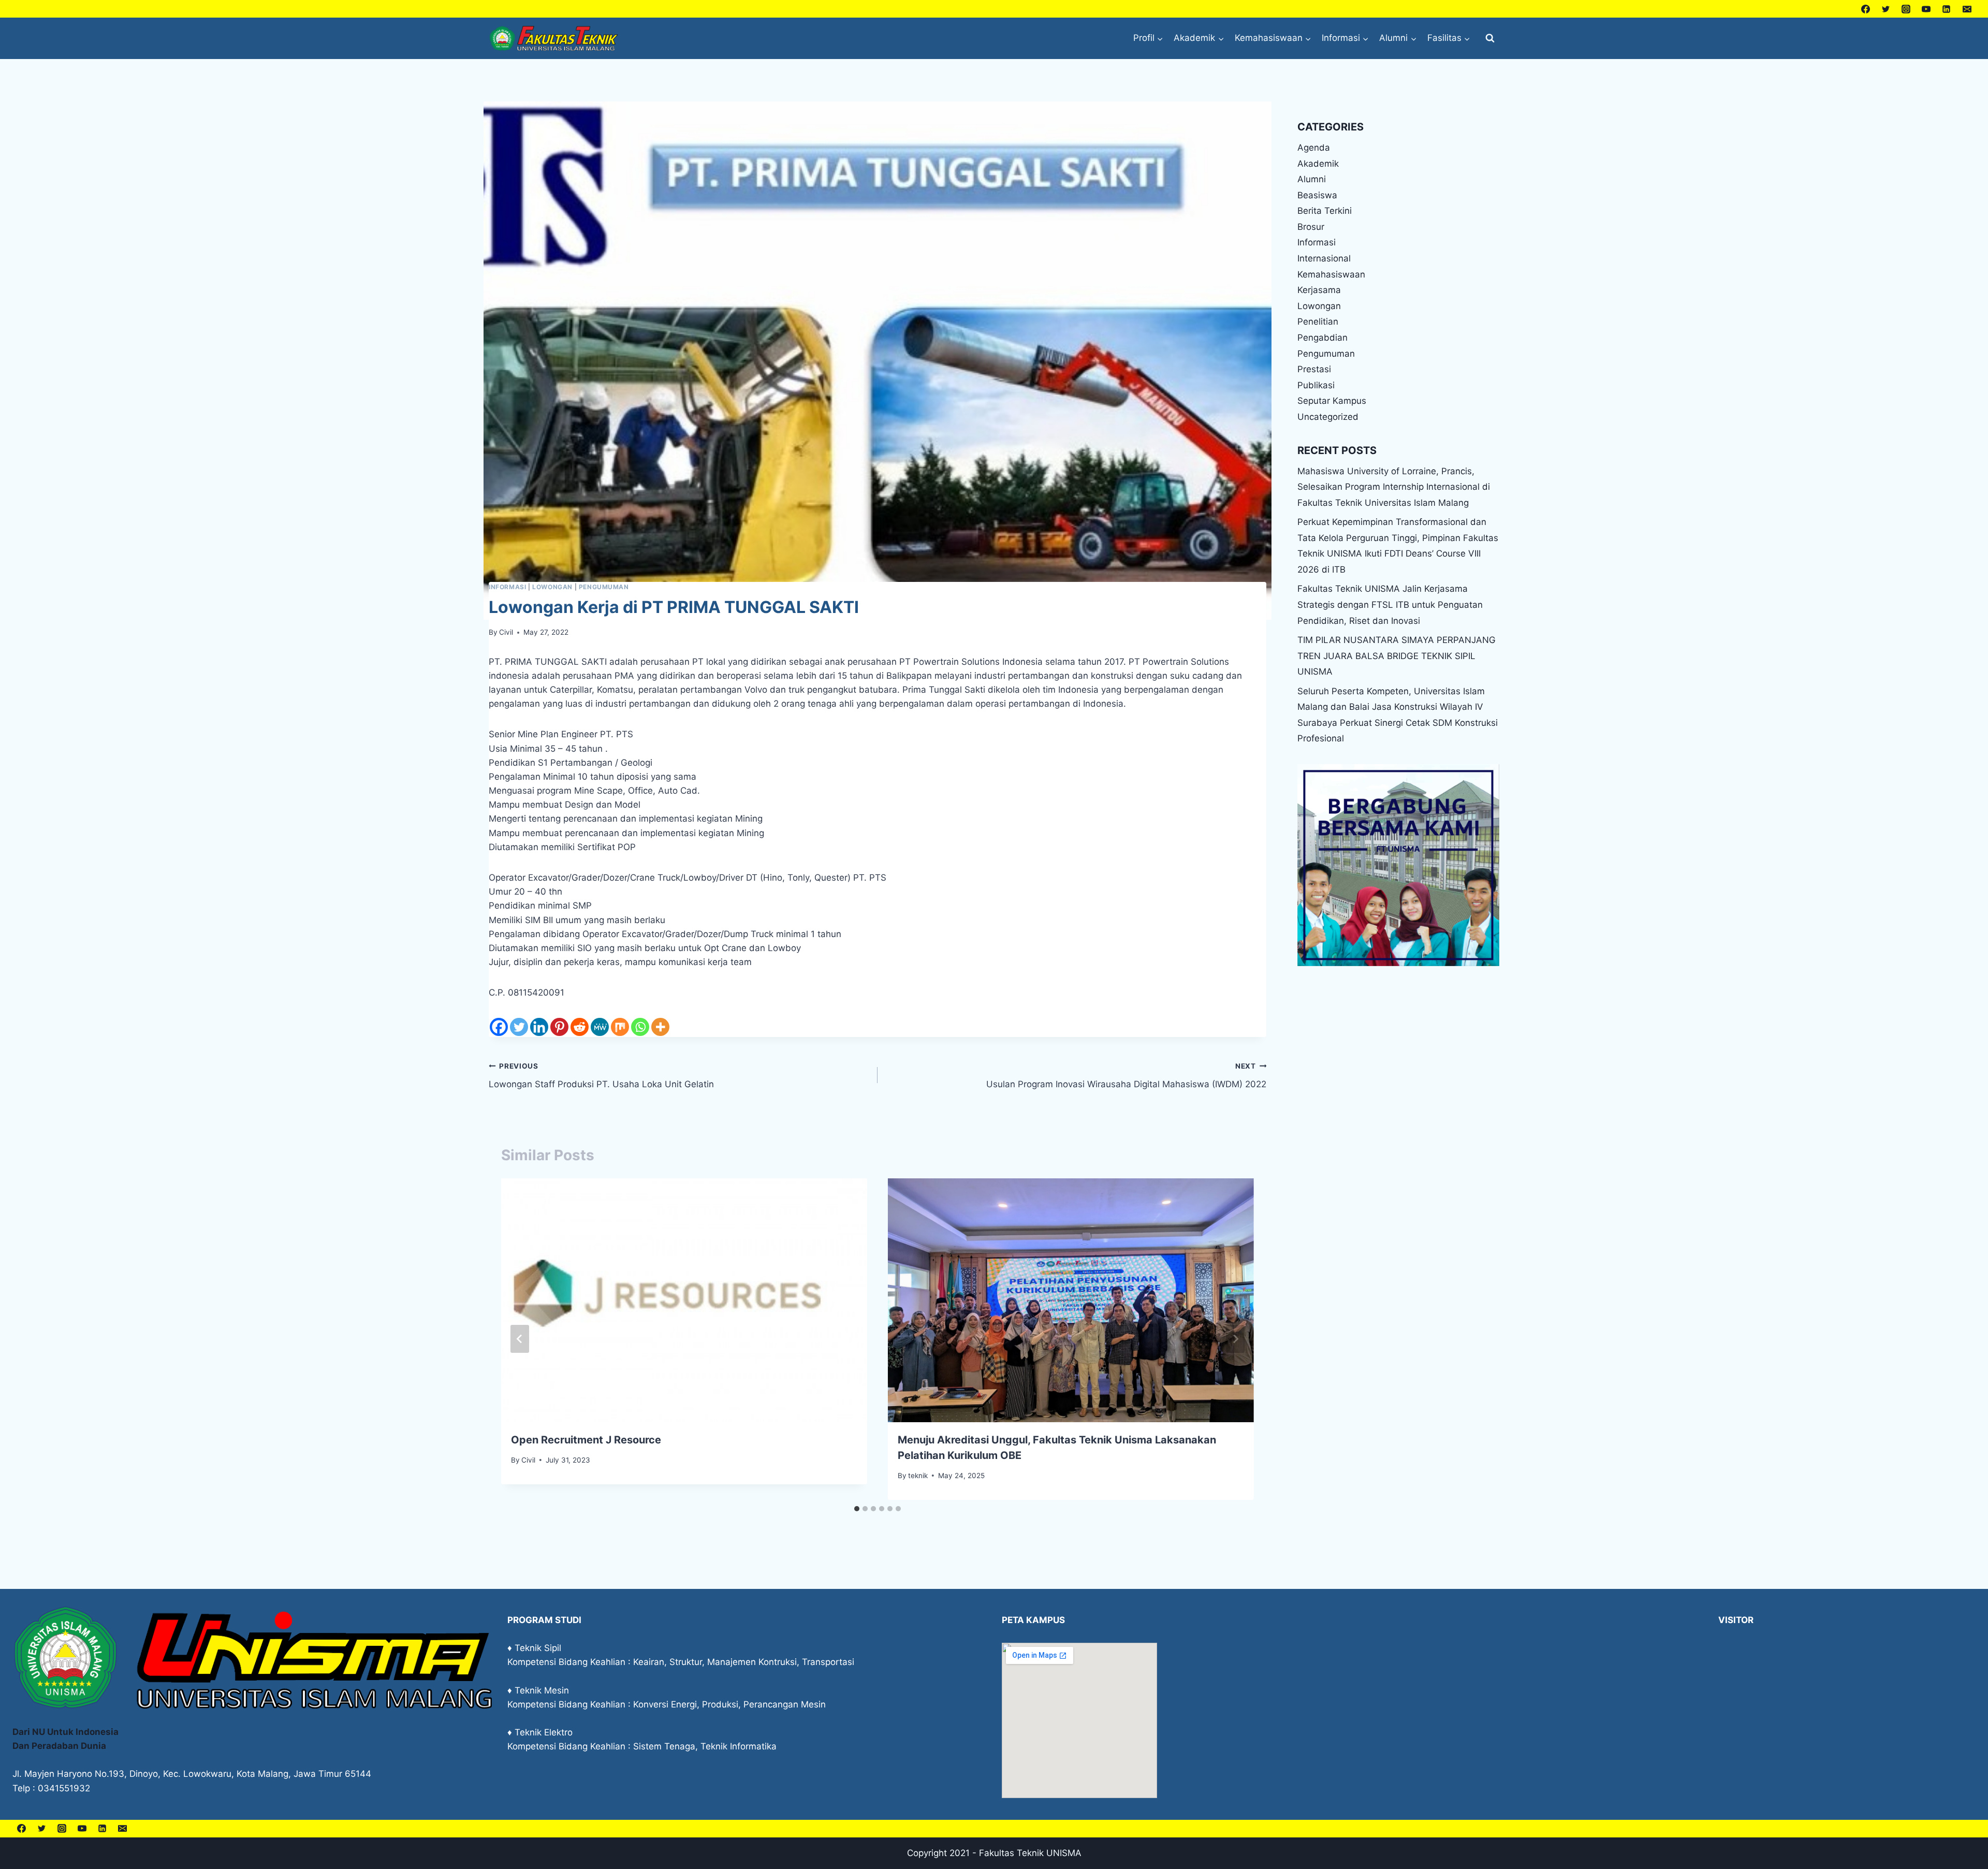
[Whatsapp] (640, 1027)
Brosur (1311, 227)
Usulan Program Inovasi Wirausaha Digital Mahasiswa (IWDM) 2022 (1126, 1076)
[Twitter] (1886, 9)
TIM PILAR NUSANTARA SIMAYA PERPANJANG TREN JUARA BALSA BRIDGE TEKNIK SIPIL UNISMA (1397, 656)
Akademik (1318, 164)
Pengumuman (604, 587)
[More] (660, 1027)
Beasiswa (1317, 195)
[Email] (1967, 9)
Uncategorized (1328, 417)
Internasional (1324, 258)
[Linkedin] (1947, 9)
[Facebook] (1866, 9)
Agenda (1314, 148)
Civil (506, 632)
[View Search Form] (1490, 38)
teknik (918, 1476)
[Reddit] (580, 1027)
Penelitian (1318, 322)
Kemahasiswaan (1331, 274)
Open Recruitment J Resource (586, 1440)
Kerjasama (1319, 290)
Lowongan (552, 587)
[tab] (857, 1509)
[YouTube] (1926, 9)
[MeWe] (600, 1027)
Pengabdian (1322, 338)
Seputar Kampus (1332, 401)
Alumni (1312, 179)
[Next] (1235, 1339)
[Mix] (620, 1027)
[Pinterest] (559, 1027)
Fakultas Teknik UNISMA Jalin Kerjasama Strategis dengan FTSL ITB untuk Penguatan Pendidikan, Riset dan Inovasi (1390, 604)
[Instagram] (1906, 9)
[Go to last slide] (520, 1339)
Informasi (507, 587)
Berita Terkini (1325, 211)
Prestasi (1314, 369)
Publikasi (1316, 385)
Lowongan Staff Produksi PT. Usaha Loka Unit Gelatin (601, 1076)
